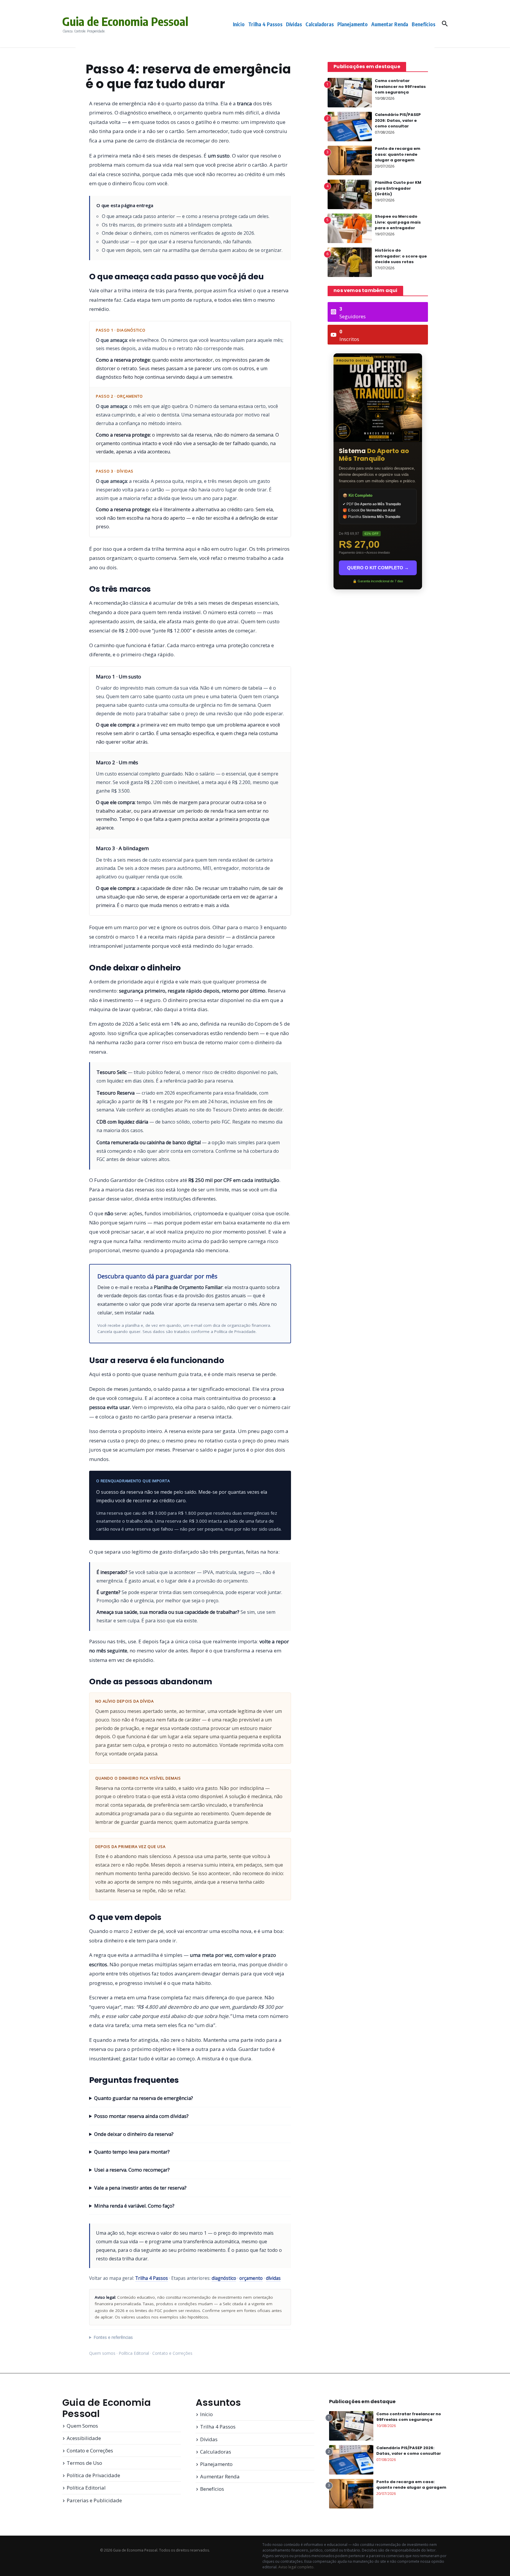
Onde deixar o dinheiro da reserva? (134, 2134)
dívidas (273, 2278)
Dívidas (294, 24)
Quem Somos (82, 2426)
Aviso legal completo (296, 2567)
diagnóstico (224, 2278)
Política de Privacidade (235, 1332)
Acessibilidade (84, 2438)
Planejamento (353, 24)
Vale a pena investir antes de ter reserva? (140, 2188)
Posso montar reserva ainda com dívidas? (141, 2116)
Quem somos (102, 2353)
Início (239, 24)
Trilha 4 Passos (265, 24)
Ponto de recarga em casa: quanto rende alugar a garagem (398, 154)
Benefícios (424, 24)
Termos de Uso (84, 2463)
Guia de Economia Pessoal (125, 21)
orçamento (251, 2278)
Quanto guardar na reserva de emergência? (144, 2098)
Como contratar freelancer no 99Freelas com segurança (400, 86)
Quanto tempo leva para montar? (132, 2152)
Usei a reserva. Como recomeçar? (132, 2170)
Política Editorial (134, 2353)
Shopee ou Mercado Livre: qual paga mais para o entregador (398, 222)
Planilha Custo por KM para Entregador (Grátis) (398, 188)
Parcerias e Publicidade (94, 2500)
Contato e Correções (172, 2353)
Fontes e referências (113, 2337)
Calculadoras (320, 24)
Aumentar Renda (390, 24)
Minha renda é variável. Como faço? (134, 2206)
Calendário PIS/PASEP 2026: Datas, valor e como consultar (398, 120)
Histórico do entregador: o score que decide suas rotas (401, 256)
